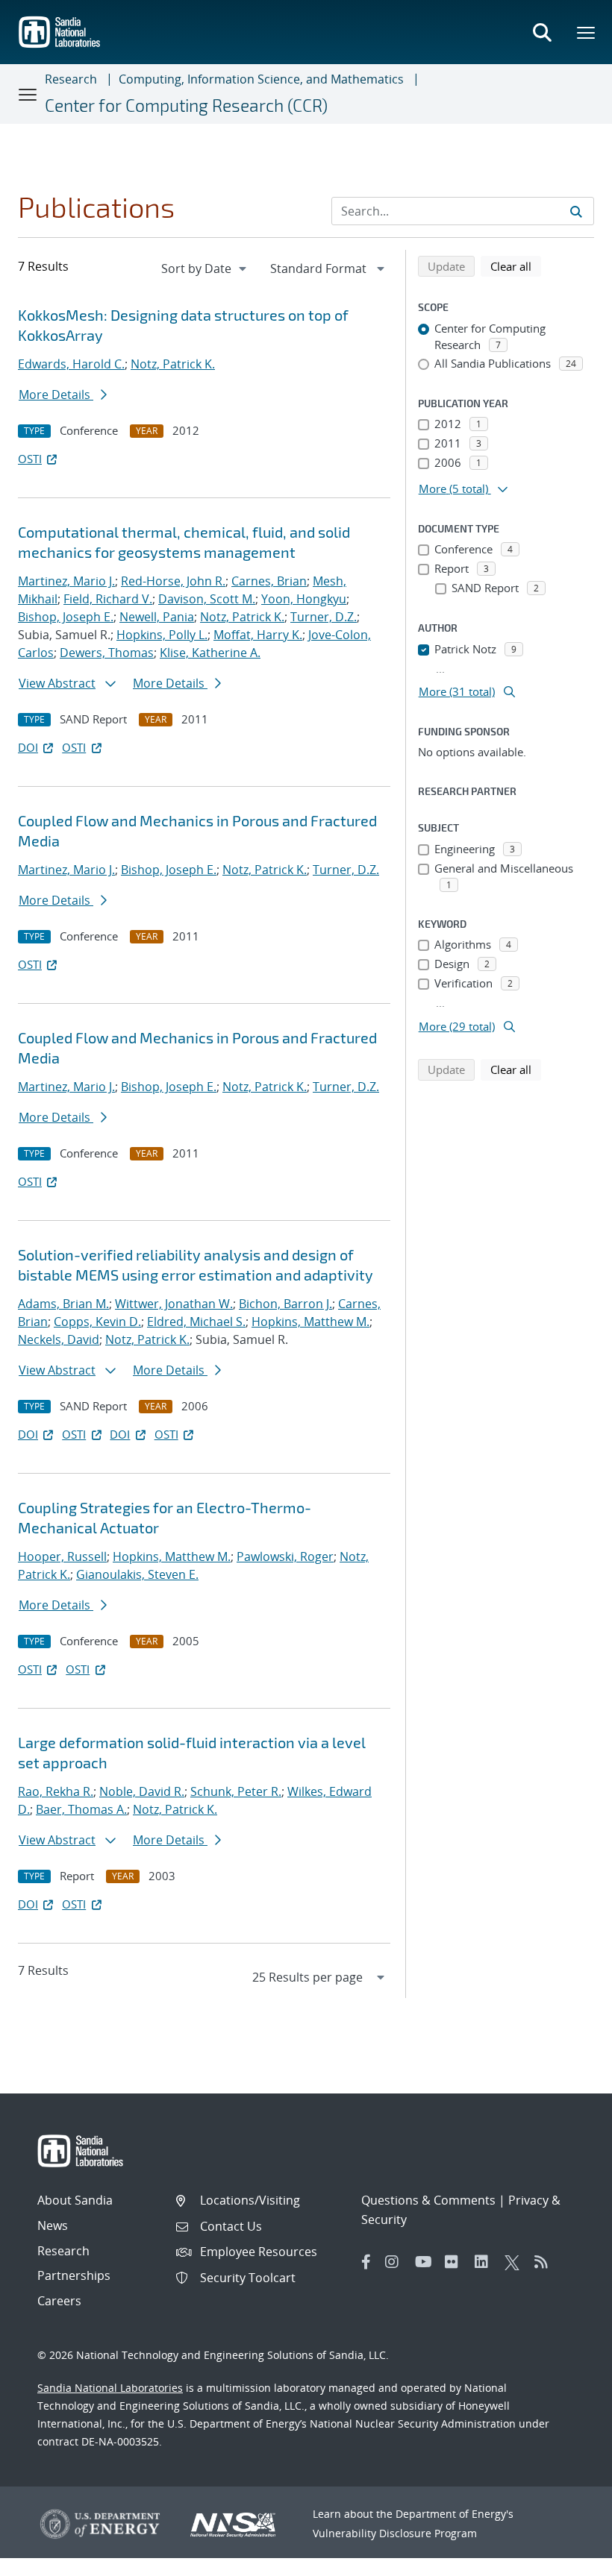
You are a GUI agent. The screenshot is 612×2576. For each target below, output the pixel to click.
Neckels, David (59, 1339)
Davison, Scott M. (207, 599)
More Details (56, 395)
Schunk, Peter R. (236, 1791)
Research (71, 79)
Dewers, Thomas (107, 653)
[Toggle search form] (542, 32)
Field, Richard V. (108, 599)
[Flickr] (456, 2262)
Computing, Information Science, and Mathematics (261, 79)
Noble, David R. (142, 1791)
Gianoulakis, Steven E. (137, 1574)
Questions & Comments (428, 2200)
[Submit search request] (576, 211)
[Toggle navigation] (28, 94)
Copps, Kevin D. (97, 1322)
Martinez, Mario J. (66, 581)
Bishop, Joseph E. (66, 617)
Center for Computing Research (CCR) (186, 105)
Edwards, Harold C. (71, 364)
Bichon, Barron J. (285, 1304)
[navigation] (205, 268)
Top (568, 2559)
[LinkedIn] (486, 2262)
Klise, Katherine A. (210, 653)
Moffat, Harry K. (258, 635)
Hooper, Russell (62, 1556)
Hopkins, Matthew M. (310, 1322)
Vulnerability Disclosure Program (395, 2533)
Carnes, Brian (269, 581)
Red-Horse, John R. (173, 581)
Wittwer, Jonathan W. (174, 1304)
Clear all (516, 266)
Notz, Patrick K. (173, 364)
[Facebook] (366, 2262)
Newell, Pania (157, 617)
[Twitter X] (516, 2262)
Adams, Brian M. (63, 1304)
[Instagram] (396, 2262)
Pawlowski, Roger (285, 1556)
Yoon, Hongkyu (304, 599)
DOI (28, 747)
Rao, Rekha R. (56, 1791)
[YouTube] (426, 2262)
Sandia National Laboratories (110, 2388)
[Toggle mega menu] (587, 32)
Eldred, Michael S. (196, 1322)
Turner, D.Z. (324, 617)
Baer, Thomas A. (81, 1809)
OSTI (30, 459)
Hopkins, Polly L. (162, 635)
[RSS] (546, 2262)
